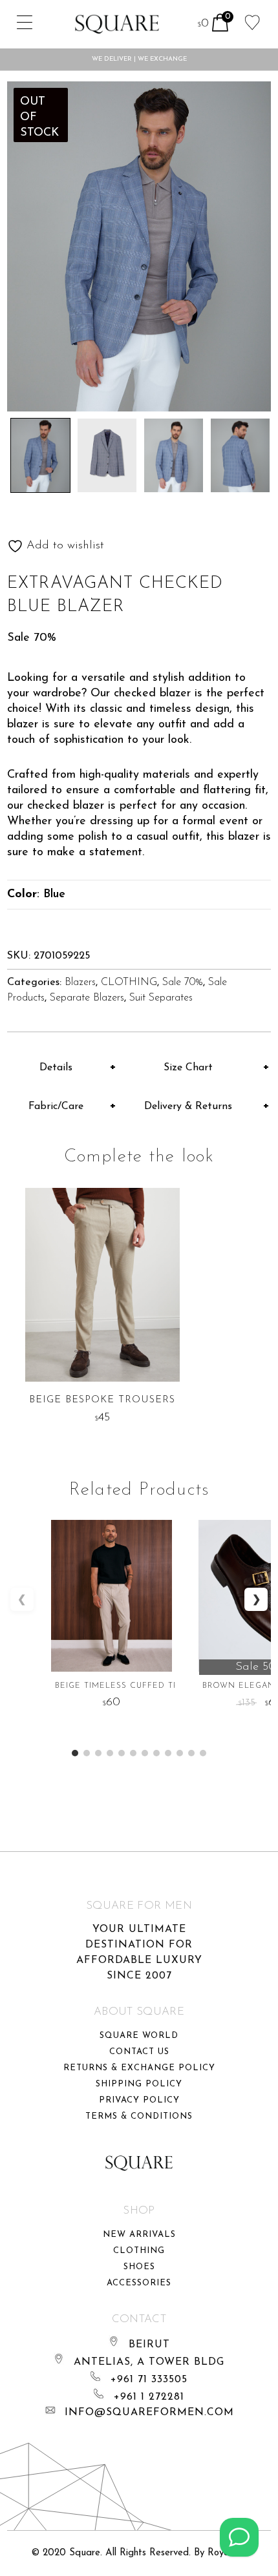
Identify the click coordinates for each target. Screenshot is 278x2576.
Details (56, 1068)
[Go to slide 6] (133, 1753)
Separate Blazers (87, 998)
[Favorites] (252, 21)
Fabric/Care (56, 1106)
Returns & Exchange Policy (139, 2068)
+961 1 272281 (149, 2397)
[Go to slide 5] (122, 1753)
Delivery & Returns (188, 1106)
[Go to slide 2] (87, 1753)
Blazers (80, 982)
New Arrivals (139, 2235)
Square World (139, 2036)
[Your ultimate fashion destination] (117, 24)
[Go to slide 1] (75, 1753)
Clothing (139, 2251)
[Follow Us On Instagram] (239, 2537)
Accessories (139, 2283)
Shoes (139, 2267)
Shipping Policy (139, 2084)
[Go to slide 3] (98, 1753)
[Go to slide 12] (203, 1753)
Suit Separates (161, 998)
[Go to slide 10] (180, 1753)
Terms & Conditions (139, 2116)
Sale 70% (183, 982)
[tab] (63, 1068)
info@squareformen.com (149, 2413)
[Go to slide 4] (110, 1753)
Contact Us (139, 2052)
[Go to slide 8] (156, 1753)
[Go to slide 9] (168, 1753)
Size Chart (188, 1068)
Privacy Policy (139, 2100)
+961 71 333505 (149, 2380)
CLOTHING (129, 982)
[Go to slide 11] (191, 1753)
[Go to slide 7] (145, 1753)
